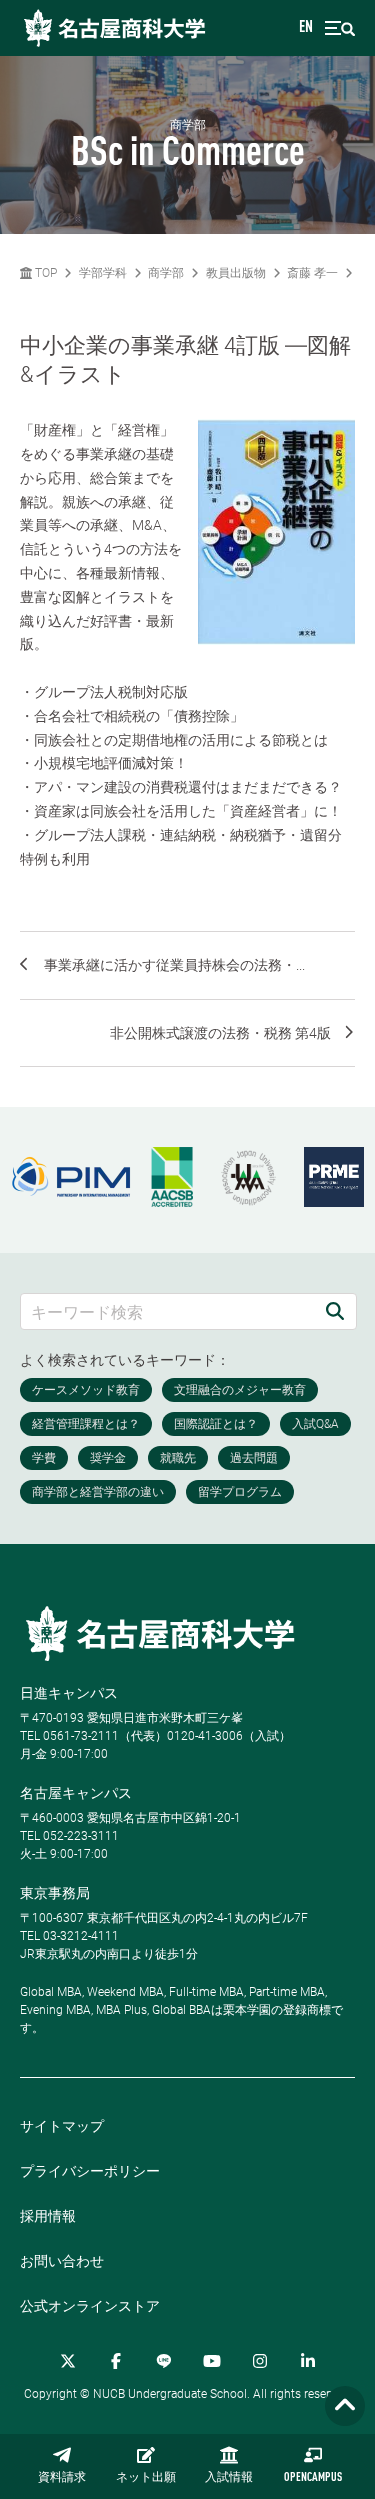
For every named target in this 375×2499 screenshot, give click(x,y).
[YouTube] (212, 2361)
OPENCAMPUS (313, 2478)
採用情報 (48, 2216)
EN (306, 28)
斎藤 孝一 (312, 273)
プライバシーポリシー (90, 2171)
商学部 (166, 273)
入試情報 (229, 2478)
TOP (44, 273)
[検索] (335, 1311)
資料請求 (62, 2478)
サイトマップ (62, 2126)
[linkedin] (308, 2361)
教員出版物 (236, 273)
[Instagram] (260, 2361)
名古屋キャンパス (76, 1793)
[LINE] (164, 2361)
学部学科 (103, 273)
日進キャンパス (69, 1693)
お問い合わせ (62, 2261)
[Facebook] (116, 2361)
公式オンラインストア (90, 2306)
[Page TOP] (345, 2406)
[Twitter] (68, 2361)
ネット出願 (146, 2478)
